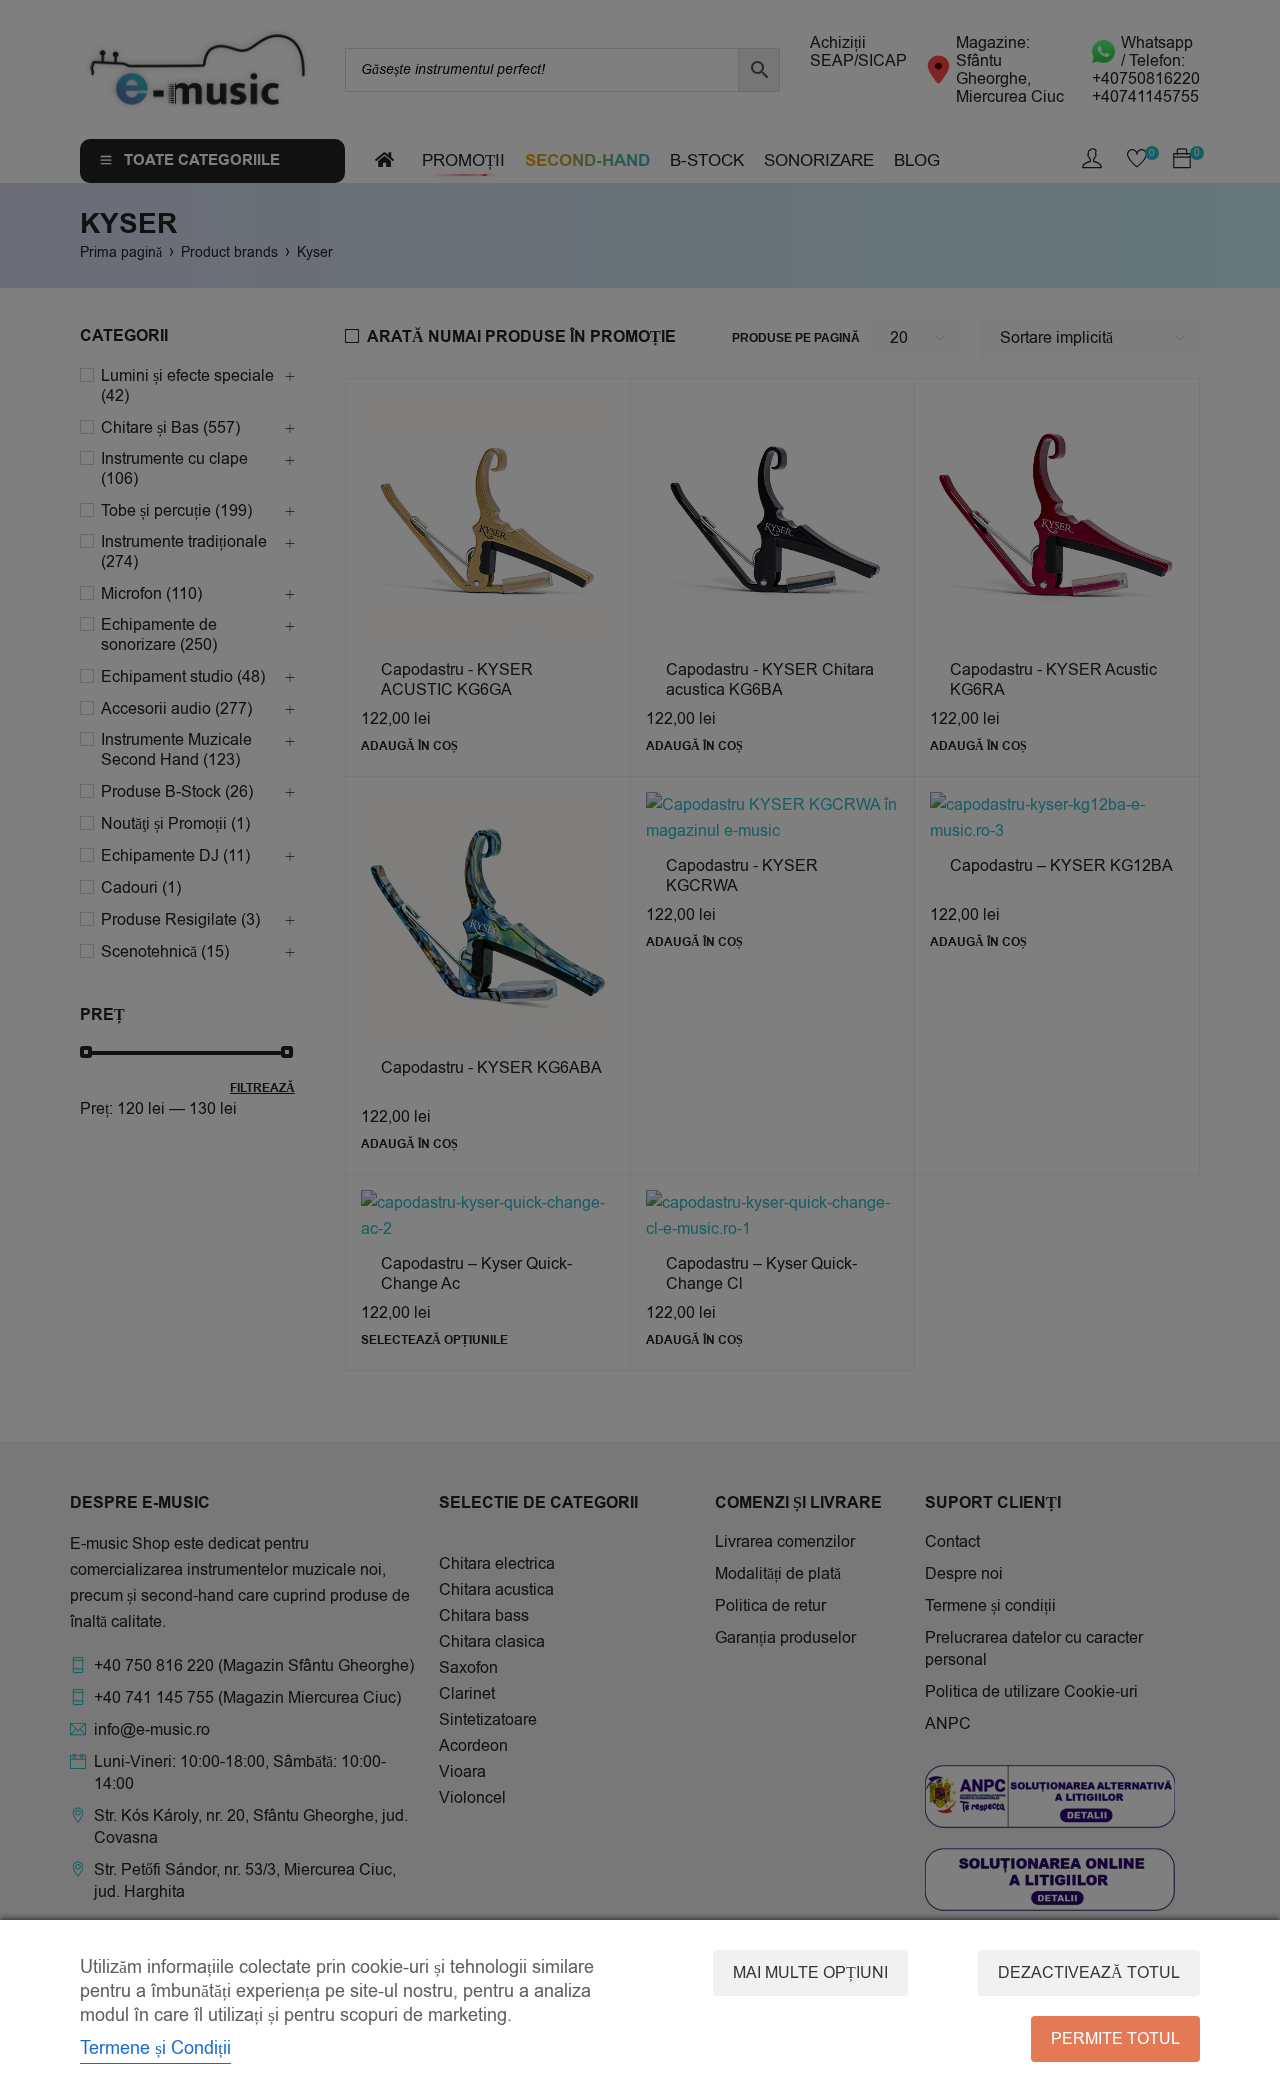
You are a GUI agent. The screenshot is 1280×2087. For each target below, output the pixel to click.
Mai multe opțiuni (810, 1973)
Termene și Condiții (155, 2048)
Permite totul (1115, 2039)
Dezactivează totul (1089, 1973)
